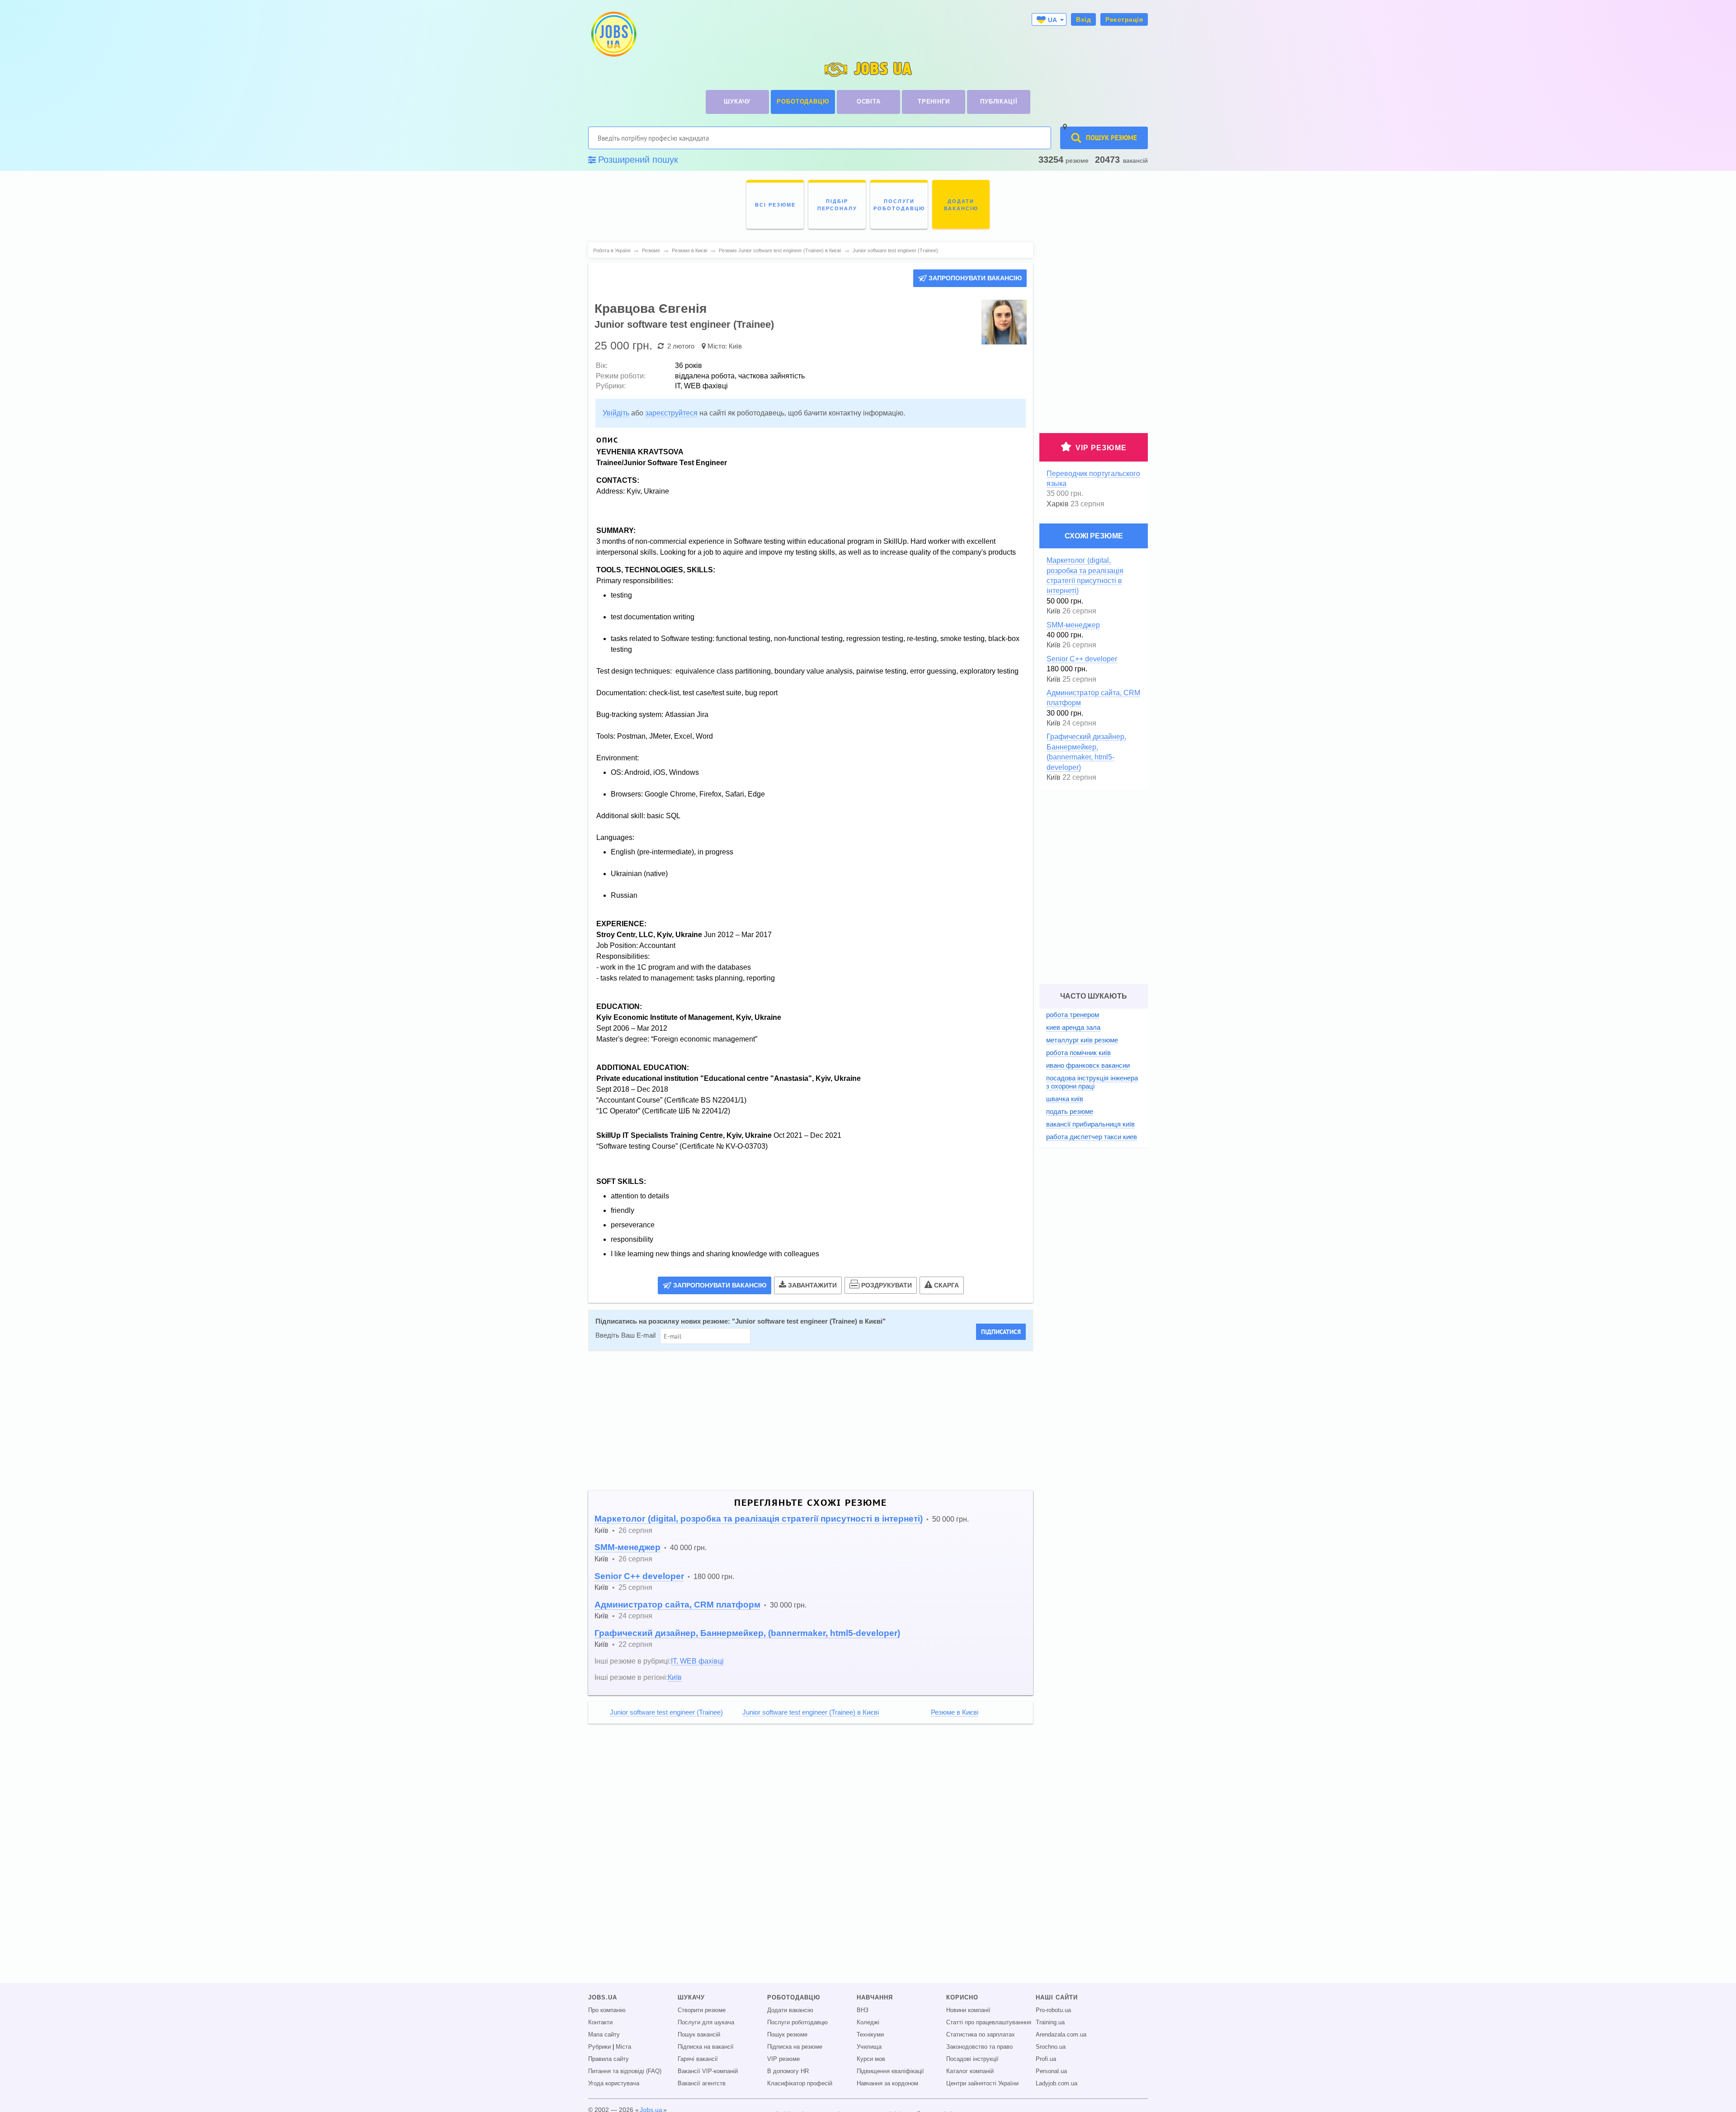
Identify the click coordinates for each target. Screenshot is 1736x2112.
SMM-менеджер (627, 1547)
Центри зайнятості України (982, 2084)
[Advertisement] (811, 1421)
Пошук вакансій (699, 2035)
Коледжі (868, 2022)
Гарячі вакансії (698, 2059)
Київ (735, 346)
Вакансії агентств (702, 2084)
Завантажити (812, 1285)
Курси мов (871, 2059)
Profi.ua (1046, 2059)
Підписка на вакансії (706, 2047)
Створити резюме (702, 2010)
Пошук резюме (787, 2035)
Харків (1058, 504)
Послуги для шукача (706, 2022)
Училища (869, 2047)
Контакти (600, 2022)
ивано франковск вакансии (1088, 1065)
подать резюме (1070, 1111)
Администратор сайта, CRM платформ (677, 1605)
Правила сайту (609, 2059)
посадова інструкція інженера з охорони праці (1092, 1082)
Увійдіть (616, 413)
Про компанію (607, 2010)
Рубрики (599, 2047)
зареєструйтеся (671, 413)
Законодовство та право (979, 2047)
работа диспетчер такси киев (1092, 1137)
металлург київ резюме (1082, 1040)
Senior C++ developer (639, 1576)
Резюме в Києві (955, 1712)
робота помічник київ (1078, 1053)
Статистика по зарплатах (981, 2035)
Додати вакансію (790, 2010)
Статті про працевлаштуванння (989, 2022)
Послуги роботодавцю (797, 2022)
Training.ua (1050, 2022)
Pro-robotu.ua (1053, 2010)
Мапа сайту (604, 2035)
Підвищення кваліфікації (890, 2071)
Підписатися (1001, 1332)
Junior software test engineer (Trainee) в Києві (809, 1321)
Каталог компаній (970, 2071)
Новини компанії (968, 2010)
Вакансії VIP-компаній (708, 2071)
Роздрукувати (887, 1285)
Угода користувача (614, 2084)
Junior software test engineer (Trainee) (666, 1712)
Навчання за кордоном (887, 2084)
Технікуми (870, 2035)
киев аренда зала (1073, 1027)
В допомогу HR (788, 2071)
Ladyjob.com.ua (1057, 2084)
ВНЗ (863, 2010)
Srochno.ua (1051, 2047)
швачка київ (1065, 1099)
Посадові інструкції (972, 2059)
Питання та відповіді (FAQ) (625, 2071)
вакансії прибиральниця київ (1090, 1124)
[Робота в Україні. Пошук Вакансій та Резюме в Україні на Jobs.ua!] (613, 34)
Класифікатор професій (800, 2084)
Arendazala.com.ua (1061, 2035)
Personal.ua (1051, 2071)
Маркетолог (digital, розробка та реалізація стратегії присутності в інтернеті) (759, 1519)
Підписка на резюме (795, 2047)
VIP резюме (1101, 448)
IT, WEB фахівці (697, 1661)
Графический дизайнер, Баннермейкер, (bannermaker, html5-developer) (747, 1633)
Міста (623, 2047)
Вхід (1083, 19)
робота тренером (1073, 1015)
